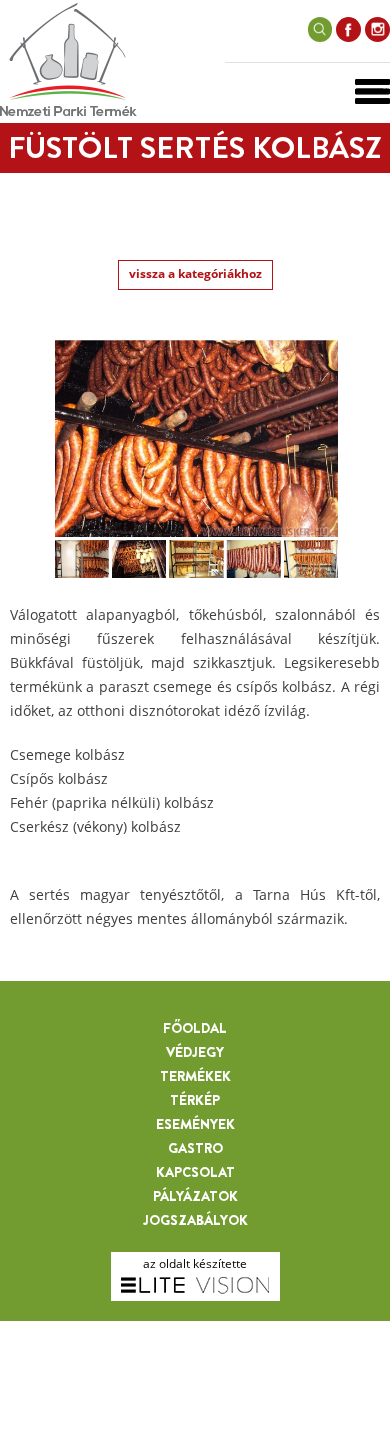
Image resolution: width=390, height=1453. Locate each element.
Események (195, 1124)
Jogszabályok (195, 1220)
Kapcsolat (195, 1172)
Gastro (195, 1148)
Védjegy (195, 1052)
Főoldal (195, 1028)
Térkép (195, 1100)
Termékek (195, 1076)
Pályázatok (195, 1196)
